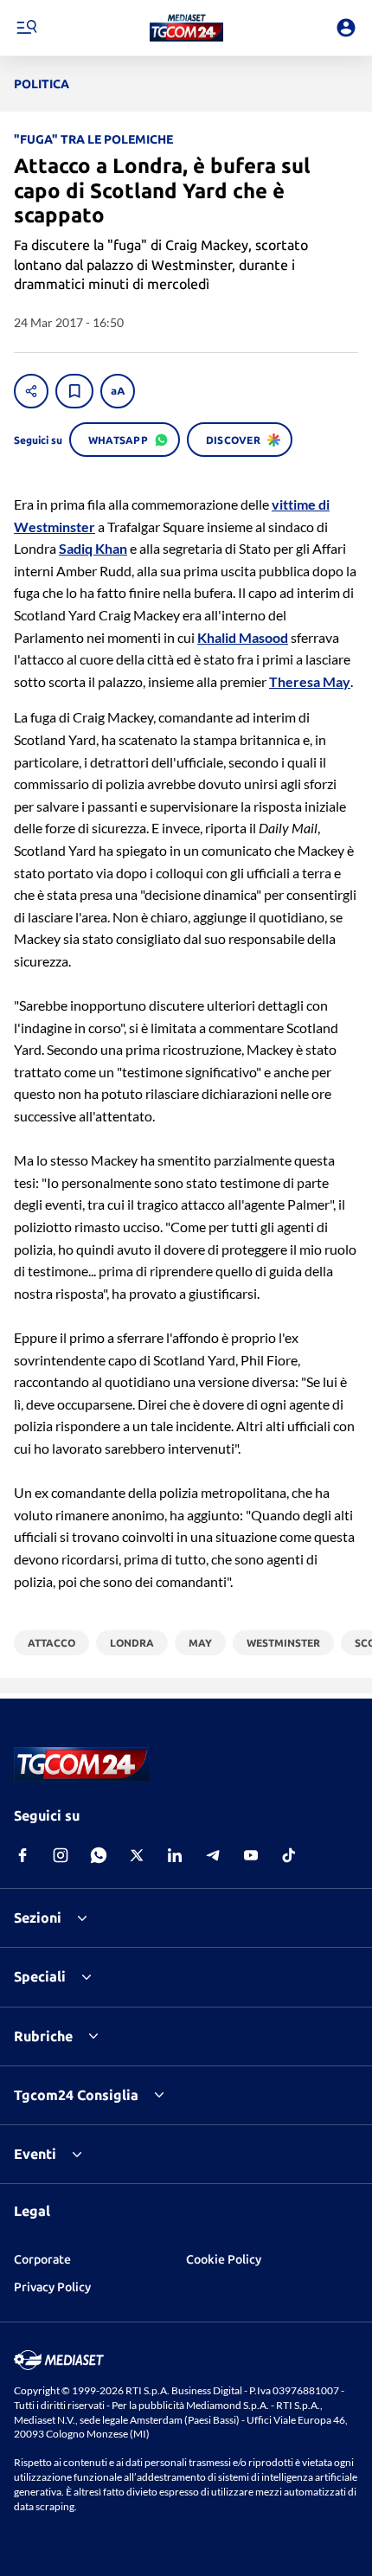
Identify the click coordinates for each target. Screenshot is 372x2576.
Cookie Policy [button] (224, 2259)
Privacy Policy (52, 2287)
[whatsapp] (99, 1855)
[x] (137, 1855)
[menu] (26, 28)
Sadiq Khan (93, 548)
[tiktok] (289, 1855)
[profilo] (346, 28)
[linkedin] (175, 1855)
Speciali (40, 1976)
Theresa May (310, 681)
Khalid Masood (243, 637)
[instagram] (61, 1855)
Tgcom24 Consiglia (76, 2095)
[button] (186, 28)
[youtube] (251, 1855)
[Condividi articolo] (31, 391)
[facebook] (22, 1855)
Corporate (42, 2259)
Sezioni (38, 1918)
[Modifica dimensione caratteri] (118, 391)
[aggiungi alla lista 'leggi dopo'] (74, 391)
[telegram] (213, 1855)
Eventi (35, 2154)
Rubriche (43, 2036)
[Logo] (186, 28)
